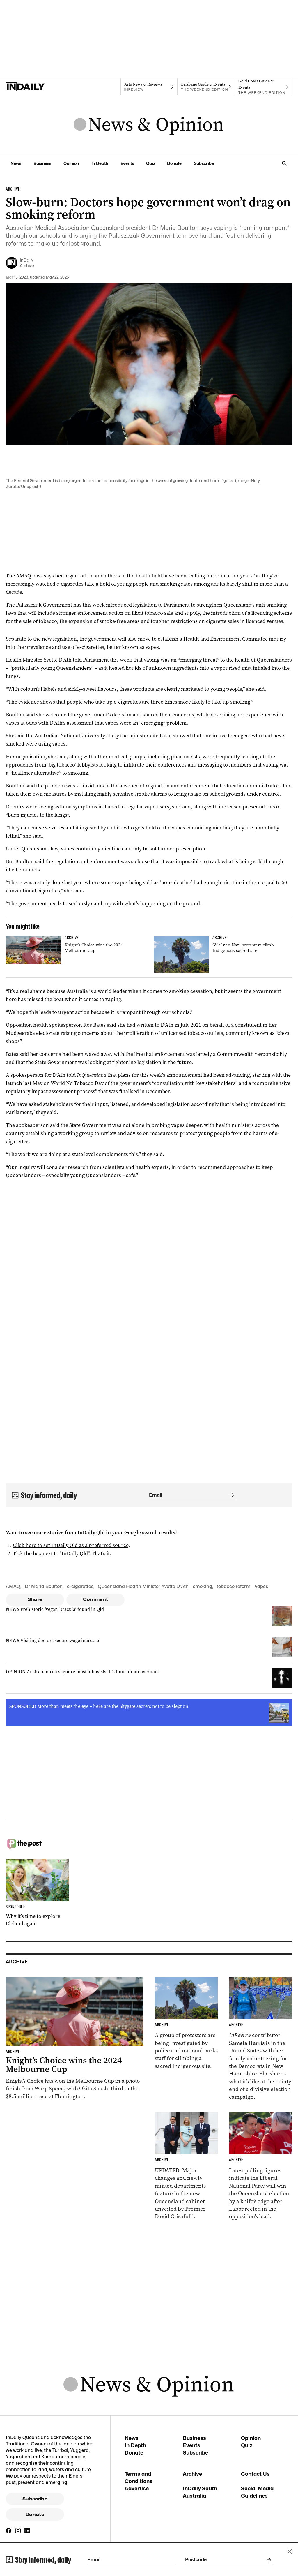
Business (42, 163)
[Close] (290, 2552)
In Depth (100, 163)
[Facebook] (9, 2531)
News (16, 163)
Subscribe (204, 163)
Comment (96, 1599)
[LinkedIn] (27, 2531)
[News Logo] (149, 125)
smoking (203, 1586)
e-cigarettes (80, 1586)
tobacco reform (234, 1586)
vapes (261, 1586)
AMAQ (13, 1586)
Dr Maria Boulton (44, 1586)
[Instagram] (18, 2531)
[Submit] (230, 1495)
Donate (174, 163)
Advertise (137, 2488)
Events (127, 163)
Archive (192, 2474)
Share (35, 1599)
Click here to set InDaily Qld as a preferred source (71, 1545)
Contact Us (255, 2474)
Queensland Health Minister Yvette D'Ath (143, 1586)
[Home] (34, 87)
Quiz (151, 163)
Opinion (71, 163)
